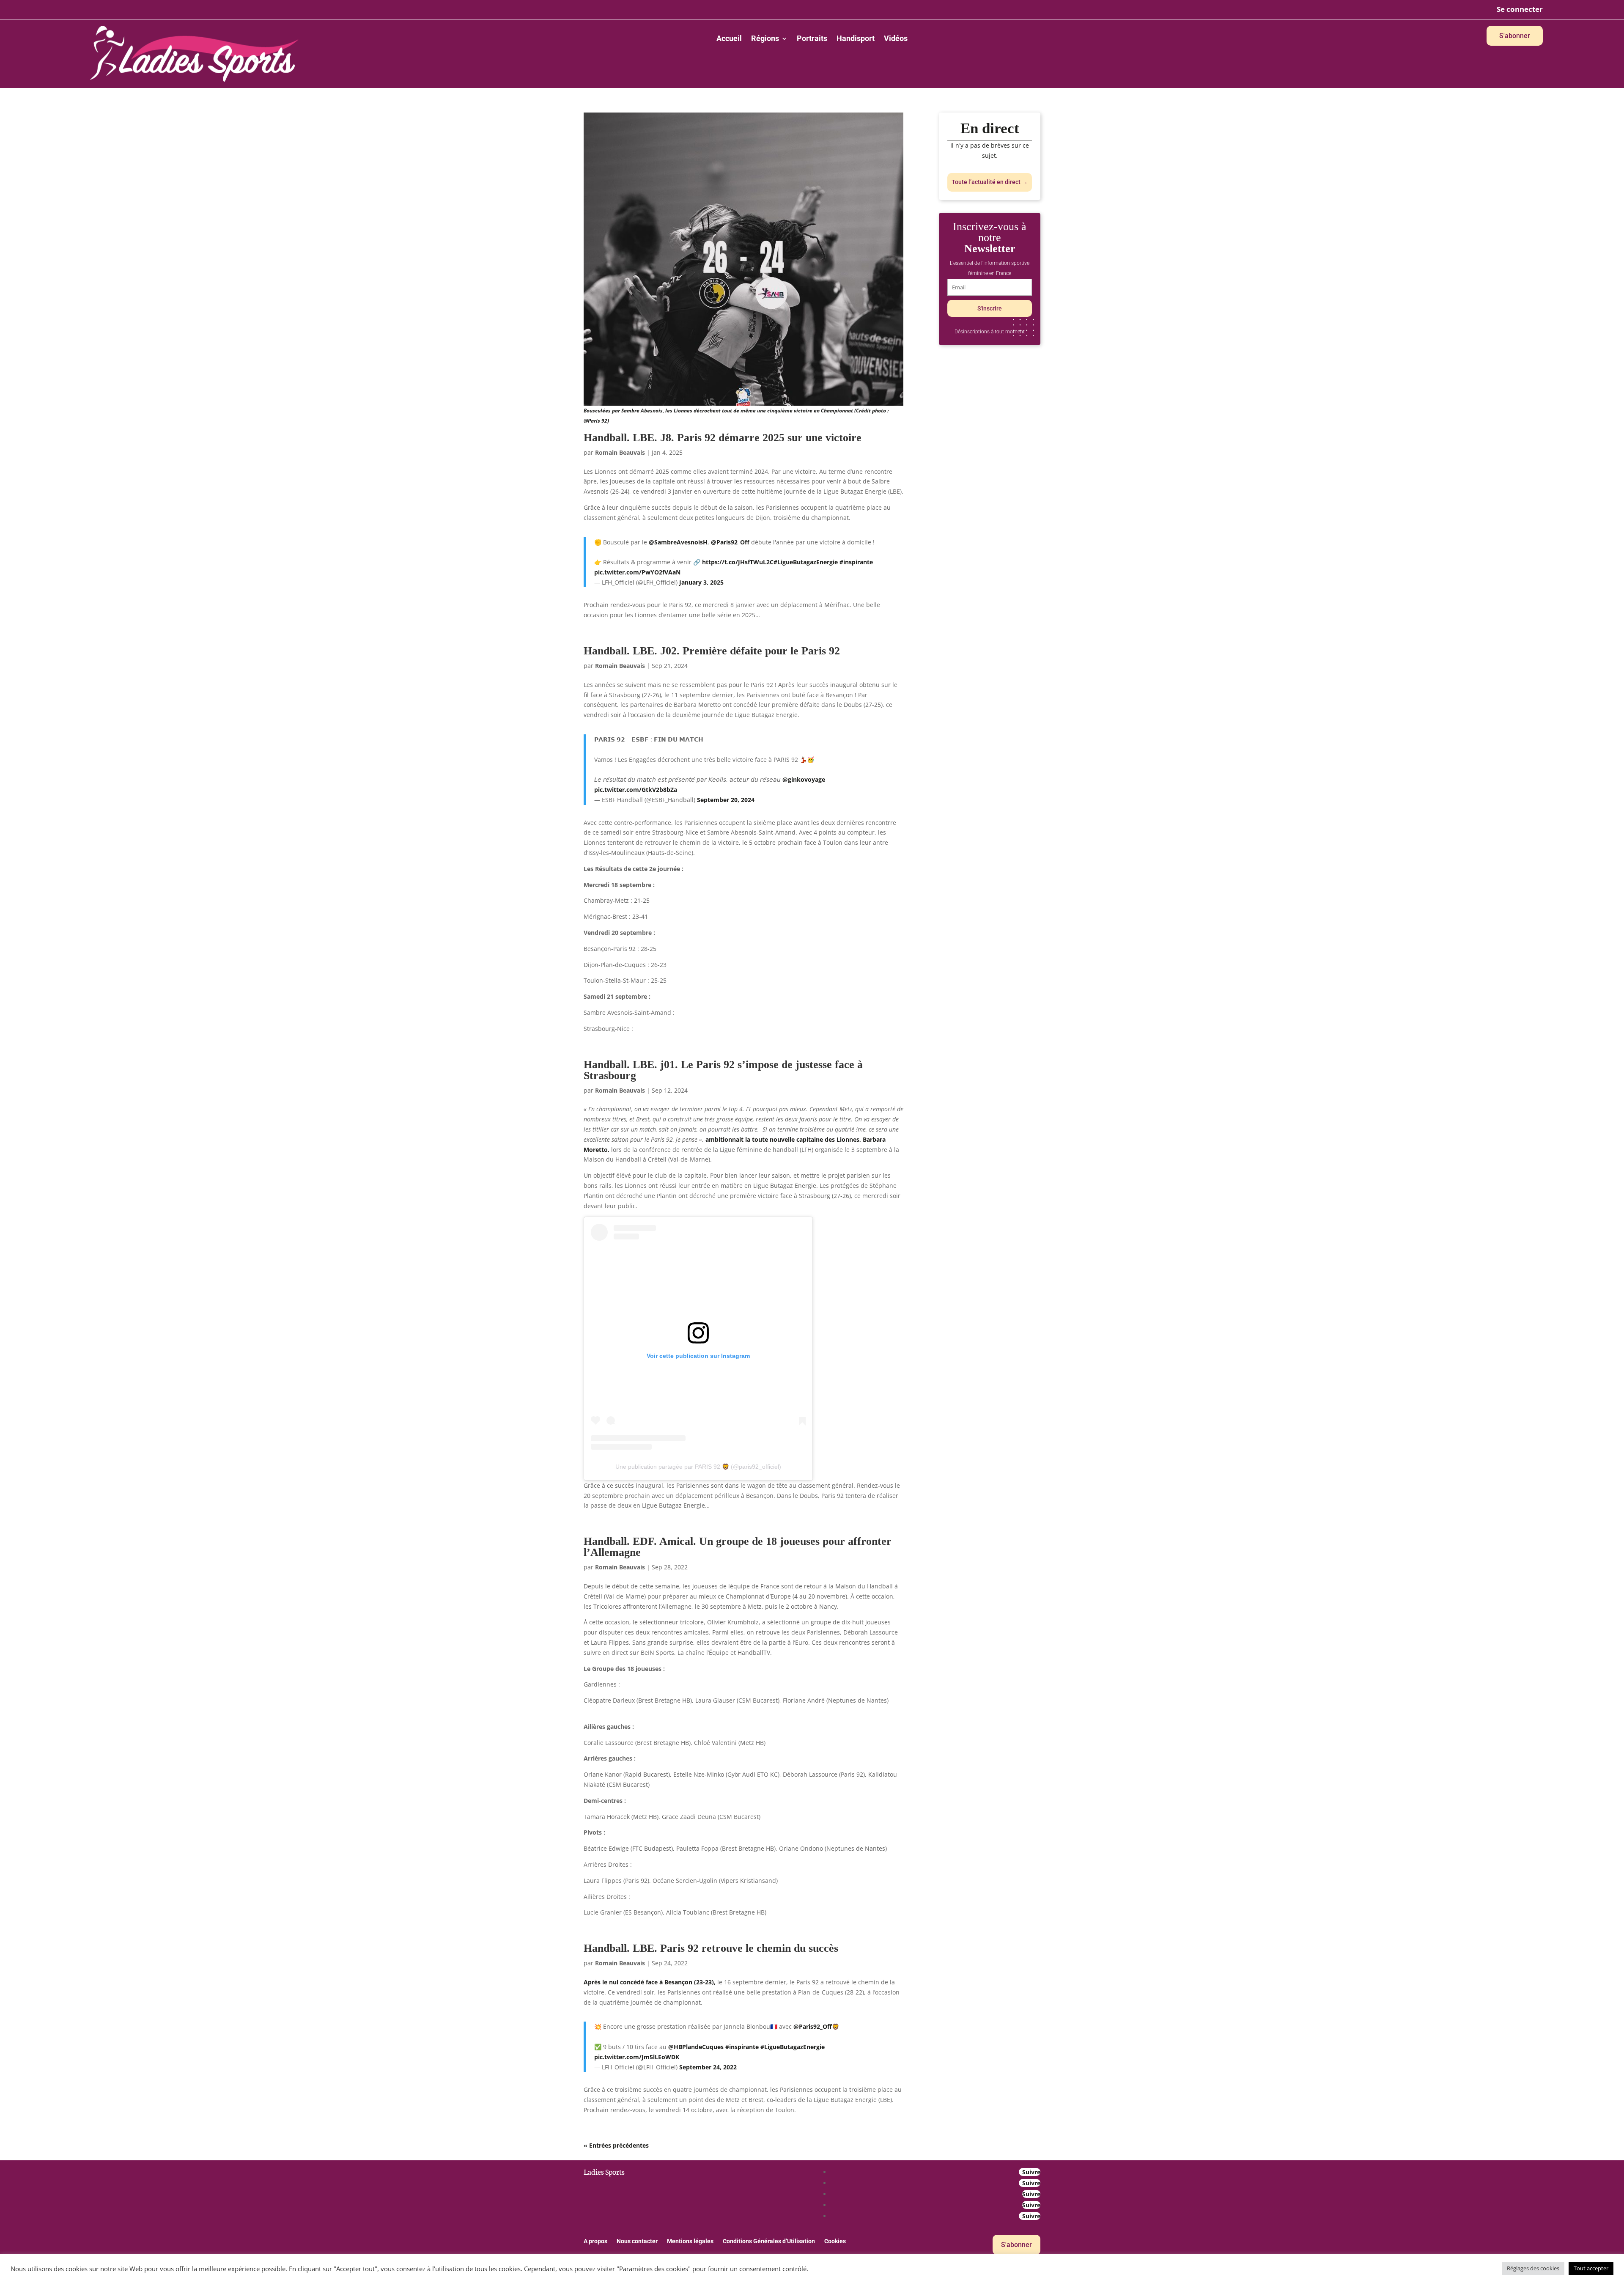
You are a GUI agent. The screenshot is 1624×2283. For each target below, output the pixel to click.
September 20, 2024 (726, 800)
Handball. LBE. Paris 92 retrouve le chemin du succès (711, 1948)
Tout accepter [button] (1591, 2268)
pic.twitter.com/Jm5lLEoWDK (637, 2057)
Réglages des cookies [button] (1533, 2268)
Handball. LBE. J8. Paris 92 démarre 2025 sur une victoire (723, 438)
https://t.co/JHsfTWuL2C (738, 562)
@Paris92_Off (730, 542)
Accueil (729, 39)
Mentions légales (690, 2241)
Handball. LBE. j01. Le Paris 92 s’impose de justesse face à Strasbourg (723, 1070)
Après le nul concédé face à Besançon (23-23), (650, 1982)
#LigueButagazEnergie (806, 562)
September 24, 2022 (708, 2067)
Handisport (856, 39)
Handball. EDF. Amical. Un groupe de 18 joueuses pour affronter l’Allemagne (738, 1547)
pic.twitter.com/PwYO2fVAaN (637, 572)
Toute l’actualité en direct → (990, 182)
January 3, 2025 (701, 582)
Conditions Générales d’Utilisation (769, 2241)
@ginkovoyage (804, 779)
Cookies (835, 2241)
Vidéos (896, 39)
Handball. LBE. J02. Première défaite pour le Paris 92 (712, 651)
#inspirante (856, 562)
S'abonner (1515, 36)
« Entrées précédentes (616, 2145)
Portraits (812, 39)
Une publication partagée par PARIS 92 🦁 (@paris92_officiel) (698, 1467)
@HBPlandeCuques (696, 2047)
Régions (765, 39)
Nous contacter (637, 2241)
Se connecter (1520, 9)
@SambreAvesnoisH (678, 542)
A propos (595, 2241)
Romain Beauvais (620, 452)
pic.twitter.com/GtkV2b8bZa (636, 790)
